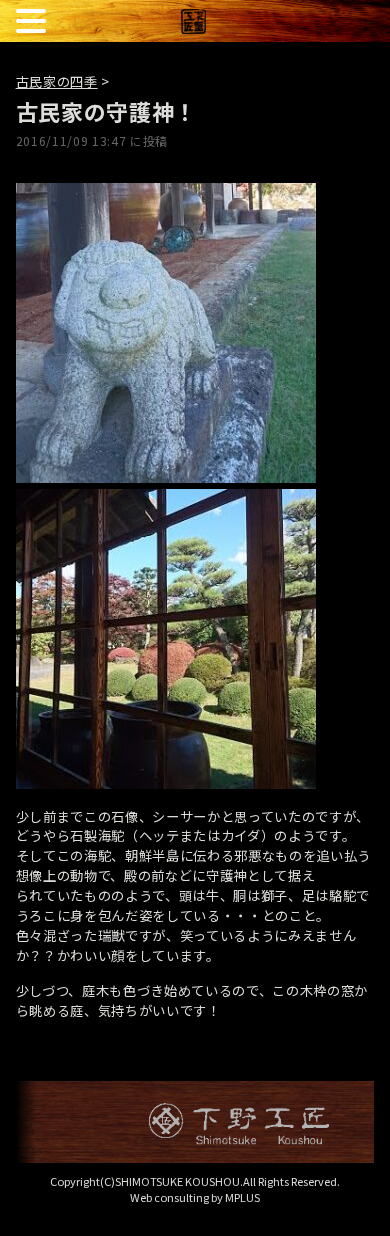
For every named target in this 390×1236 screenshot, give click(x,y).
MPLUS (242, 1197)
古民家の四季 (57, 81)
